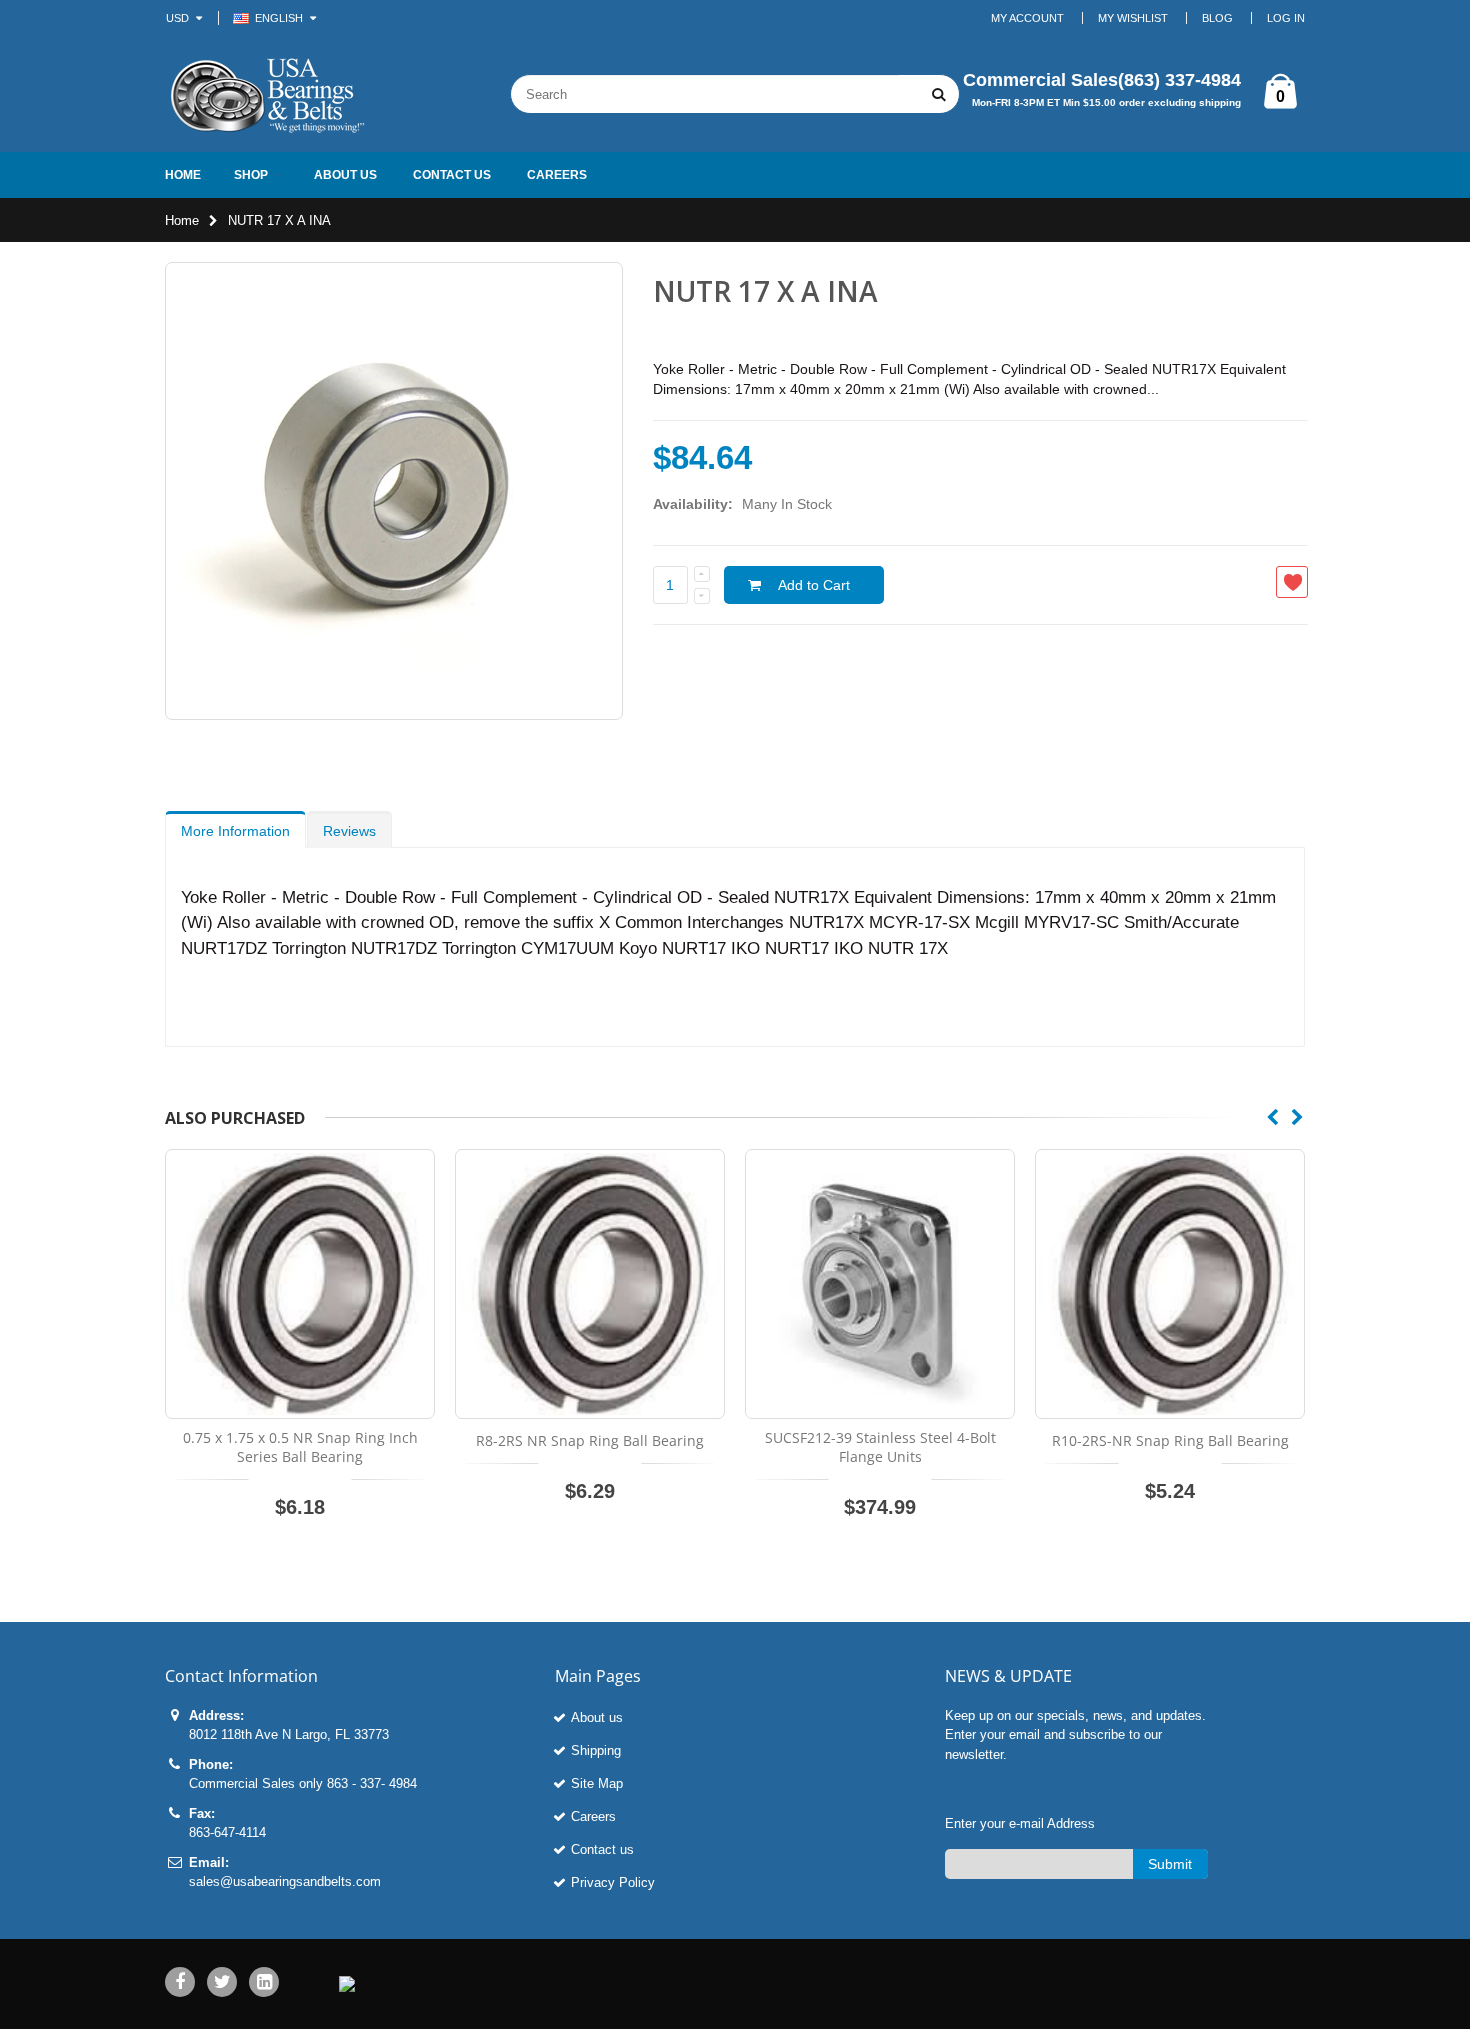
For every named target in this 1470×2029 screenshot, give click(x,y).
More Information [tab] (235, 831)
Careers (593, 1816)
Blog (1217, 18)
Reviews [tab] (349, 831)
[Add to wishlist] (1292, 582)
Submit (1170, 1864)
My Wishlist (1133, 18)
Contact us (602, 1849)
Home (182, 220)
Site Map (597, 1783)
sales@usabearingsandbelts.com (285, 1881)
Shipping (596, 1750)
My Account (1027, 18)
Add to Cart (814, 585)
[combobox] (705, 94)
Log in (1286, 18)
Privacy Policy (613, 1882)
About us (597, 1717)
